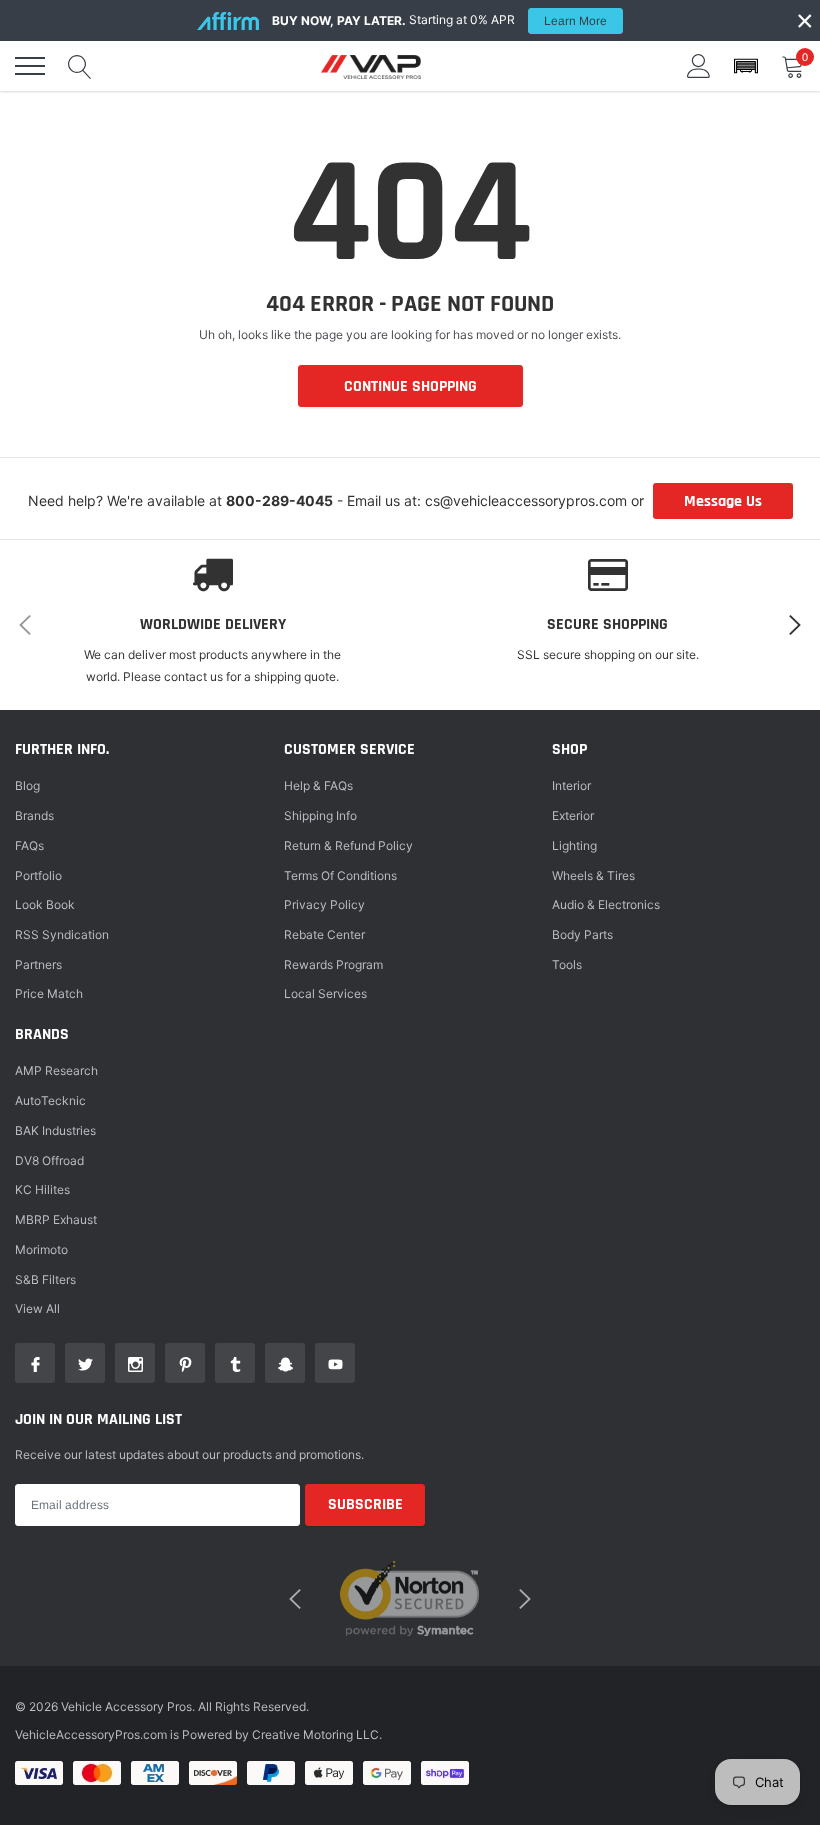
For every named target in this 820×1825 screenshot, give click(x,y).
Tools (567, 964)
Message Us (723, 501)
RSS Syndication (62, 934)
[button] (746, 66)
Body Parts (582, 934)
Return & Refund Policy (348, 845)
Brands (34, 815)
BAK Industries (55, 1130)
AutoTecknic (50, 1100)
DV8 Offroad (49, 1160)
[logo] (371, 66)
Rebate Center (324, 934)
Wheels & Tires (593, 875)
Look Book (45, 904)
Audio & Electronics (606, 904)
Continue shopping (410, 386)
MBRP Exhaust (56, 1219)
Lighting (574, 845)
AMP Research (56, 1070)
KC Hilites (42, 1189)
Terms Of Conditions (340, 875)
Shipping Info (320, 815)
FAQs (29, 845)
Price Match (49, 993)
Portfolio (38, 875)
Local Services (325, 993)
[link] (35, 1363)
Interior (571, 785)
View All (37, 1308)
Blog (27, 785)
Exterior (573, 815)
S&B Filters (45, 1279)
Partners (38, 964)
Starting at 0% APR (439, 20)
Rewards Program (333, 964)
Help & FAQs (318, 785)
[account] (699, 65)
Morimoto (41, 1249)
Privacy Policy (324, 904)
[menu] (30, 66)
